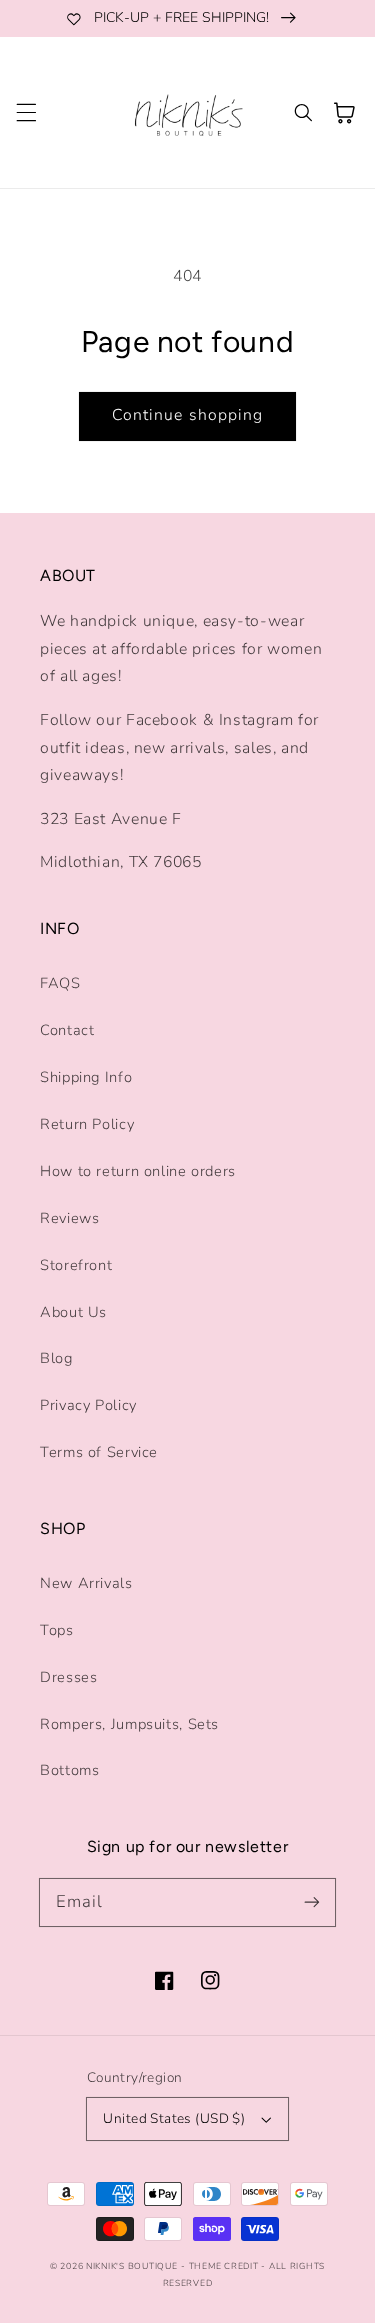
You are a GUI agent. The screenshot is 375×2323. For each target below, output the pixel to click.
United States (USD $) (174, 2118)
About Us (73, 1312)
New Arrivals (86, 1583)
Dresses (68, 1677)
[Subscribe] (312, 1902)
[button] (26, 113)
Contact (67, 1030)
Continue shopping (187, 415)
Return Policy (87, 1124)
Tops (57, 1630)
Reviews (69, 1218)
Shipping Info (86, 1077)
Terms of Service (99, 1452)
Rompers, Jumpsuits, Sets (129, 1724)
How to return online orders (138, 1171)
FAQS (60, 983)
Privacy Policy (88, 1405)
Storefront (76, 1265)
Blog (56, 1358)
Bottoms (69, 1770)
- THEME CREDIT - (225, 2266)
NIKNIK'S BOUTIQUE (132, 2266)
